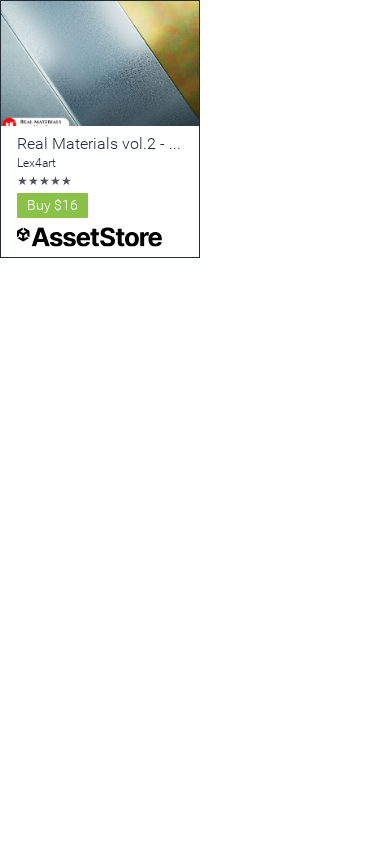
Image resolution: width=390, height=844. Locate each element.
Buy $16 (52, 205)
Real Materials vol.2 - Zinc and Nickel (147, 143)
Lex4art (36, 163)
